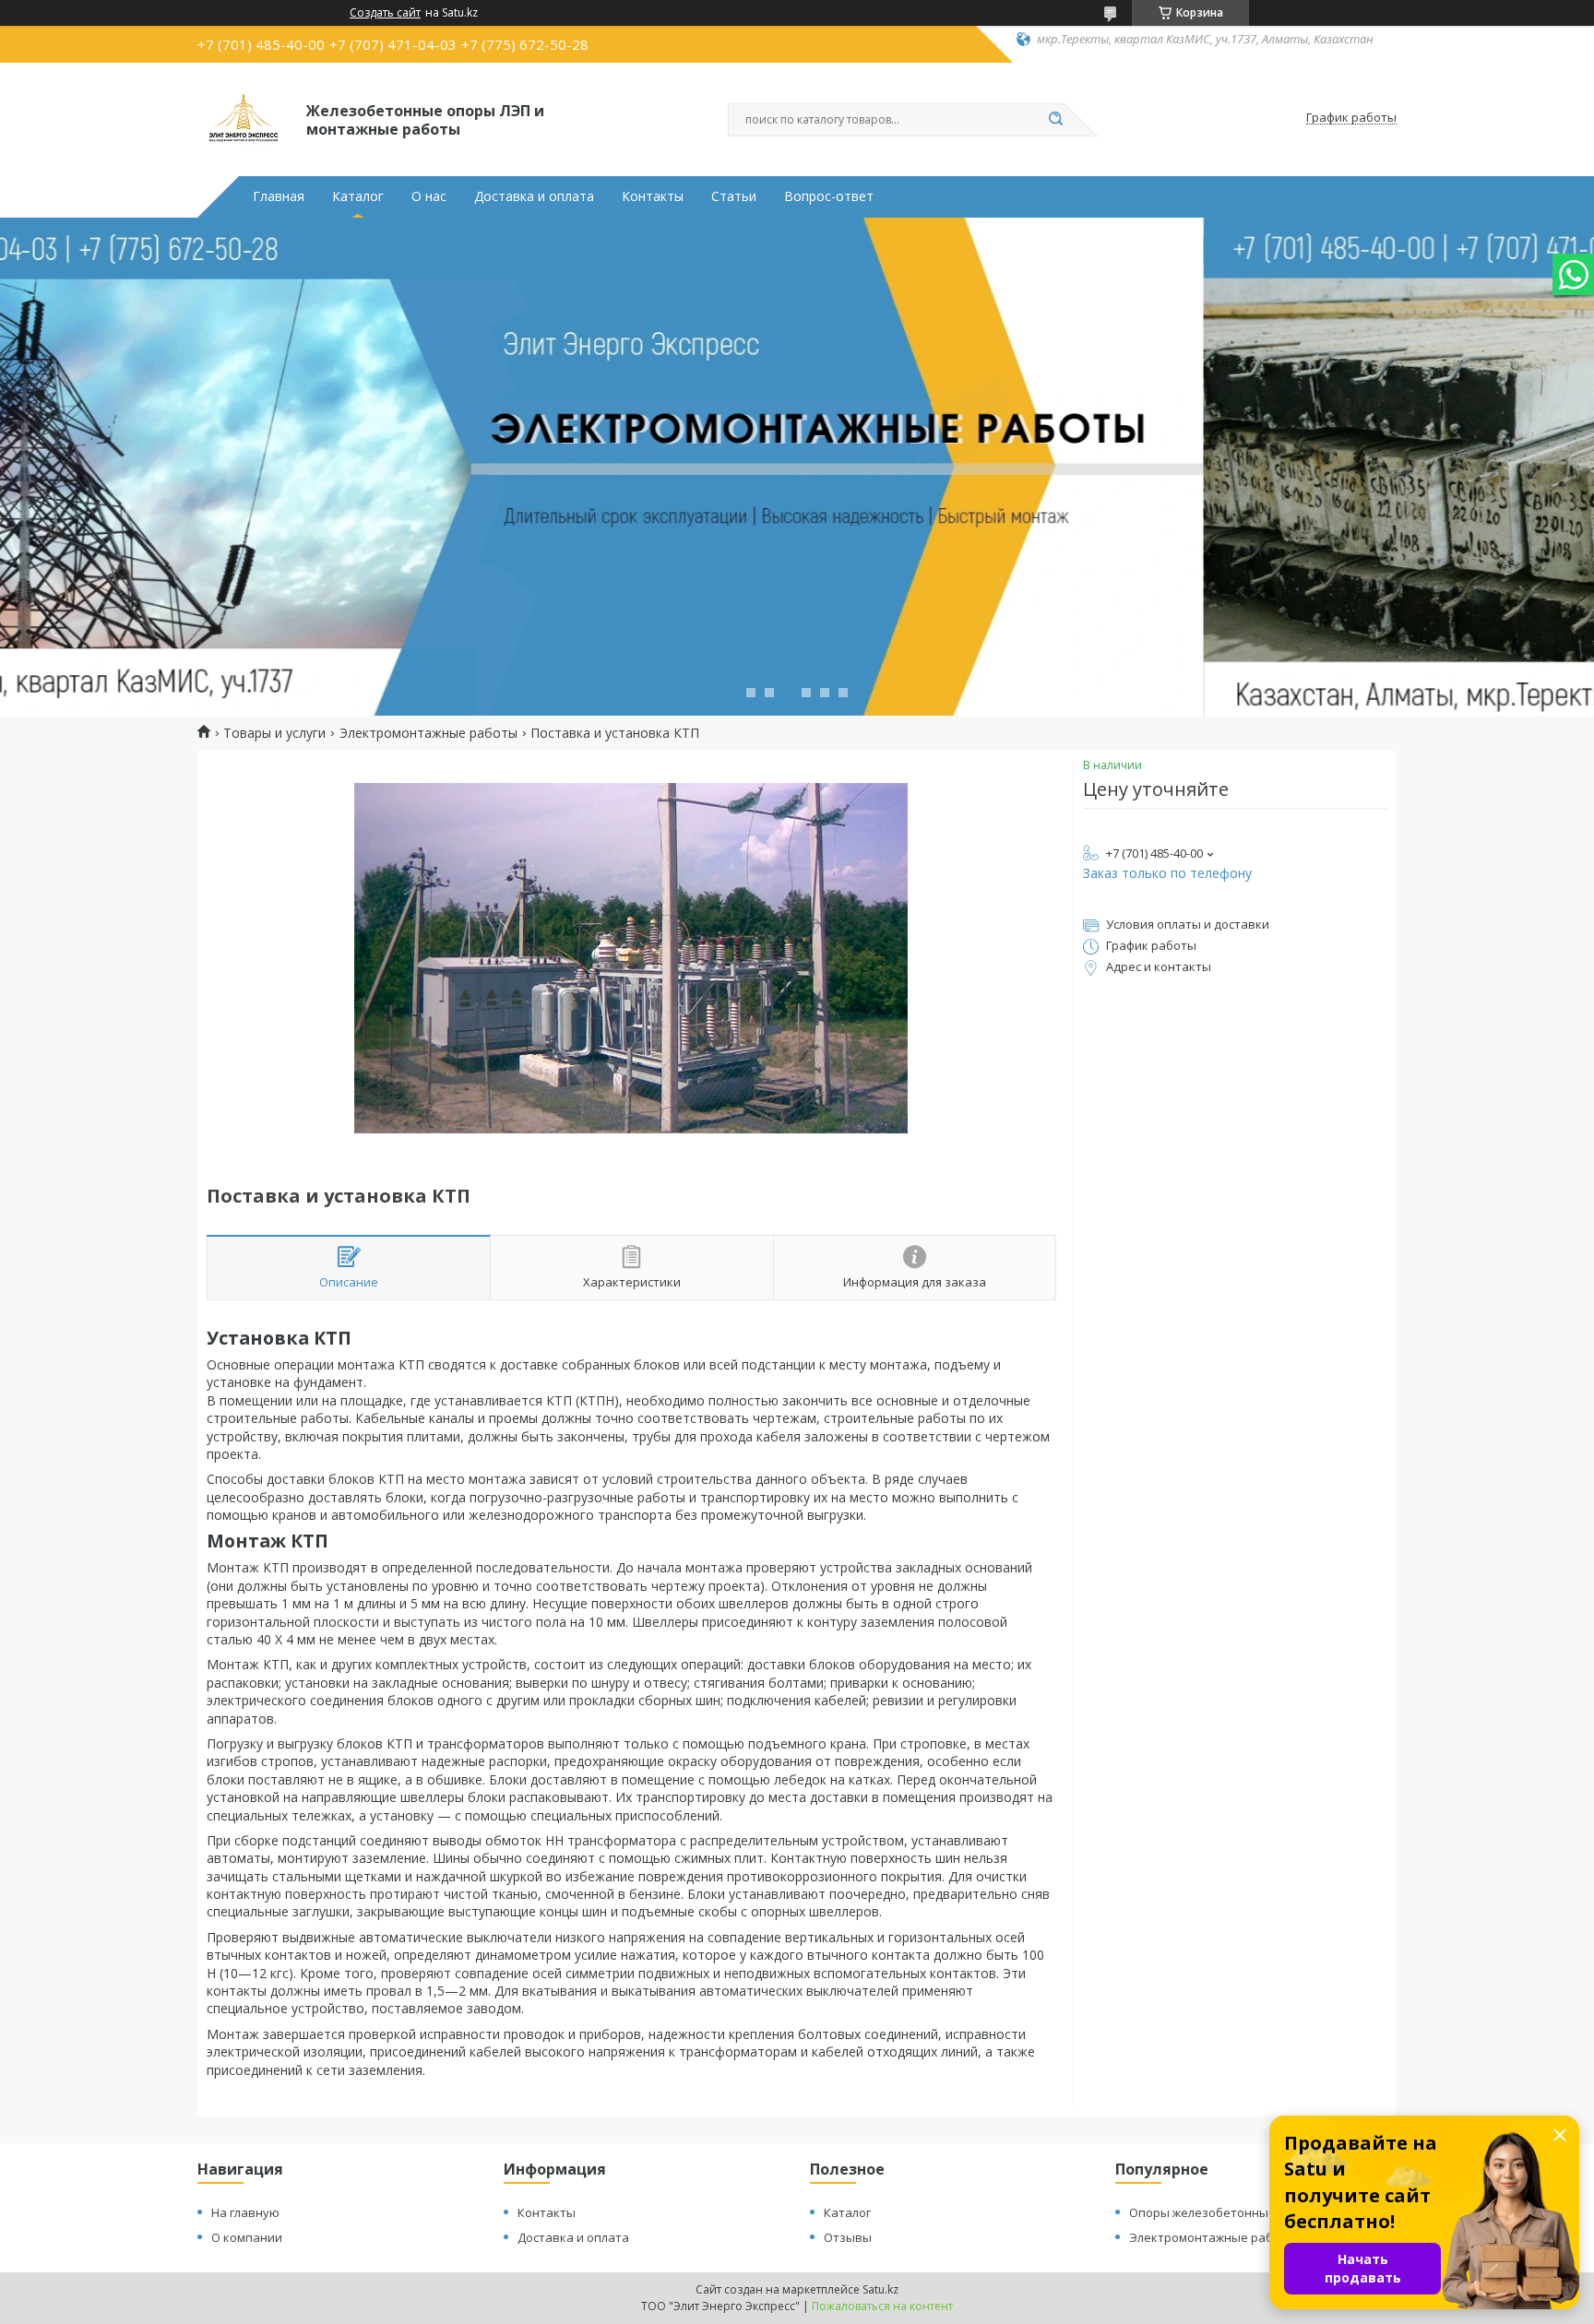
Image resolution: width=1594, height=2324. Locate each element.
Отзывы (848, 2237)
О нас (429, 196)
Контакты (653, 196)
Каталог (358, 196)
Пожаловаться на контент (882, 2306)
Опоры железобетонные (1202, 2212)
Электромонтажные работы (428, 733)
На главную (245, 2212)
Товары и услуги (274, 733)
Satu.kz (880, 2289)
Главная (279, 196)
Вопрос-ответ (829, 196)
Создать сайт (385, 13)
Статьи (734, 196)
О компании (247, 2237)
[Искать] (1055, 120)
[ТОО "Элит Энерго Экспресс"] (244, 118)
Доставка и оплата (534, 196)
